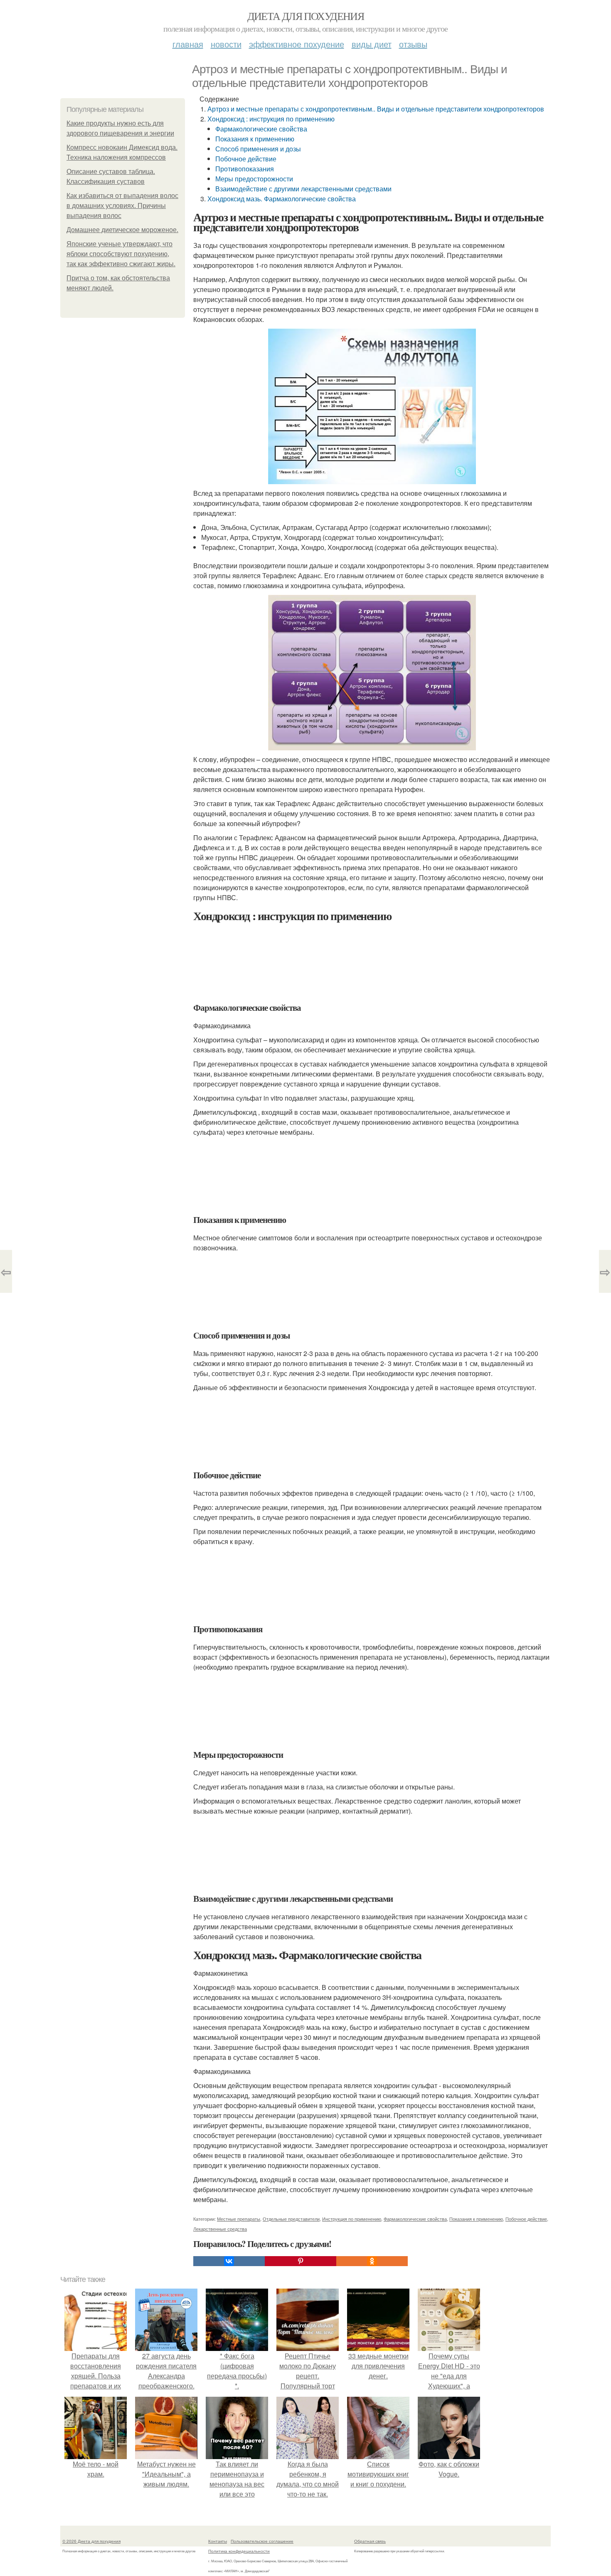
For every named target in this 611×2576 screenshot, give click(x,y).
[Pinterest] (301, 2261)
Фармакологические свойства (261, 129)
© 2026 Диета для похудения (91, 2541)
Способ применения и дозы (258, 149)
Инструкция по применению (352, 2219)
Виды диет (372, 44)
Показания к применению (255, 139)
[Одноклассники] (372, 2261)
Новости (226, 44)
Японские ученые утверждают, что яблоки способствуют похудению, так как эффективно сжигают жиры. (121, 254)
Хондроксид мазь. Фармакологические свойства (282, 199)
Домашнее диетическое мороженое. (122, 230)
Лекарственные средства (220, 2229)
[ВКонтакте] (229, 2261)
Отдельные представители (291, 2219)
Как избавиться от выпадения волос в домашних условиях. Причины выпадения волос (122, 206)
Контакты (218, 2541)
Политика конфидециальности (239, 2551)
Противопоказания (245, 169)
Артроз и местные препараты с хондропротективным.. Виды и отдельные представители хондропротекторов (376, 109)
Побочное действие (246, 159)
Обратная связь (370, 2541)
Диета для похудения (306, 16)
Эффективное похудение (297, 44)
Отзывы (413, 44)
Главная (188, 44)
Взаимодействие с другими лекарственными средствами (303, 189)
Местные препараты (239, 2219)
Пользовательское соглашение (262, 2541)
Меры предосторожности (254, 179)
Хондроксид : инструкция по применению (271, 119)
